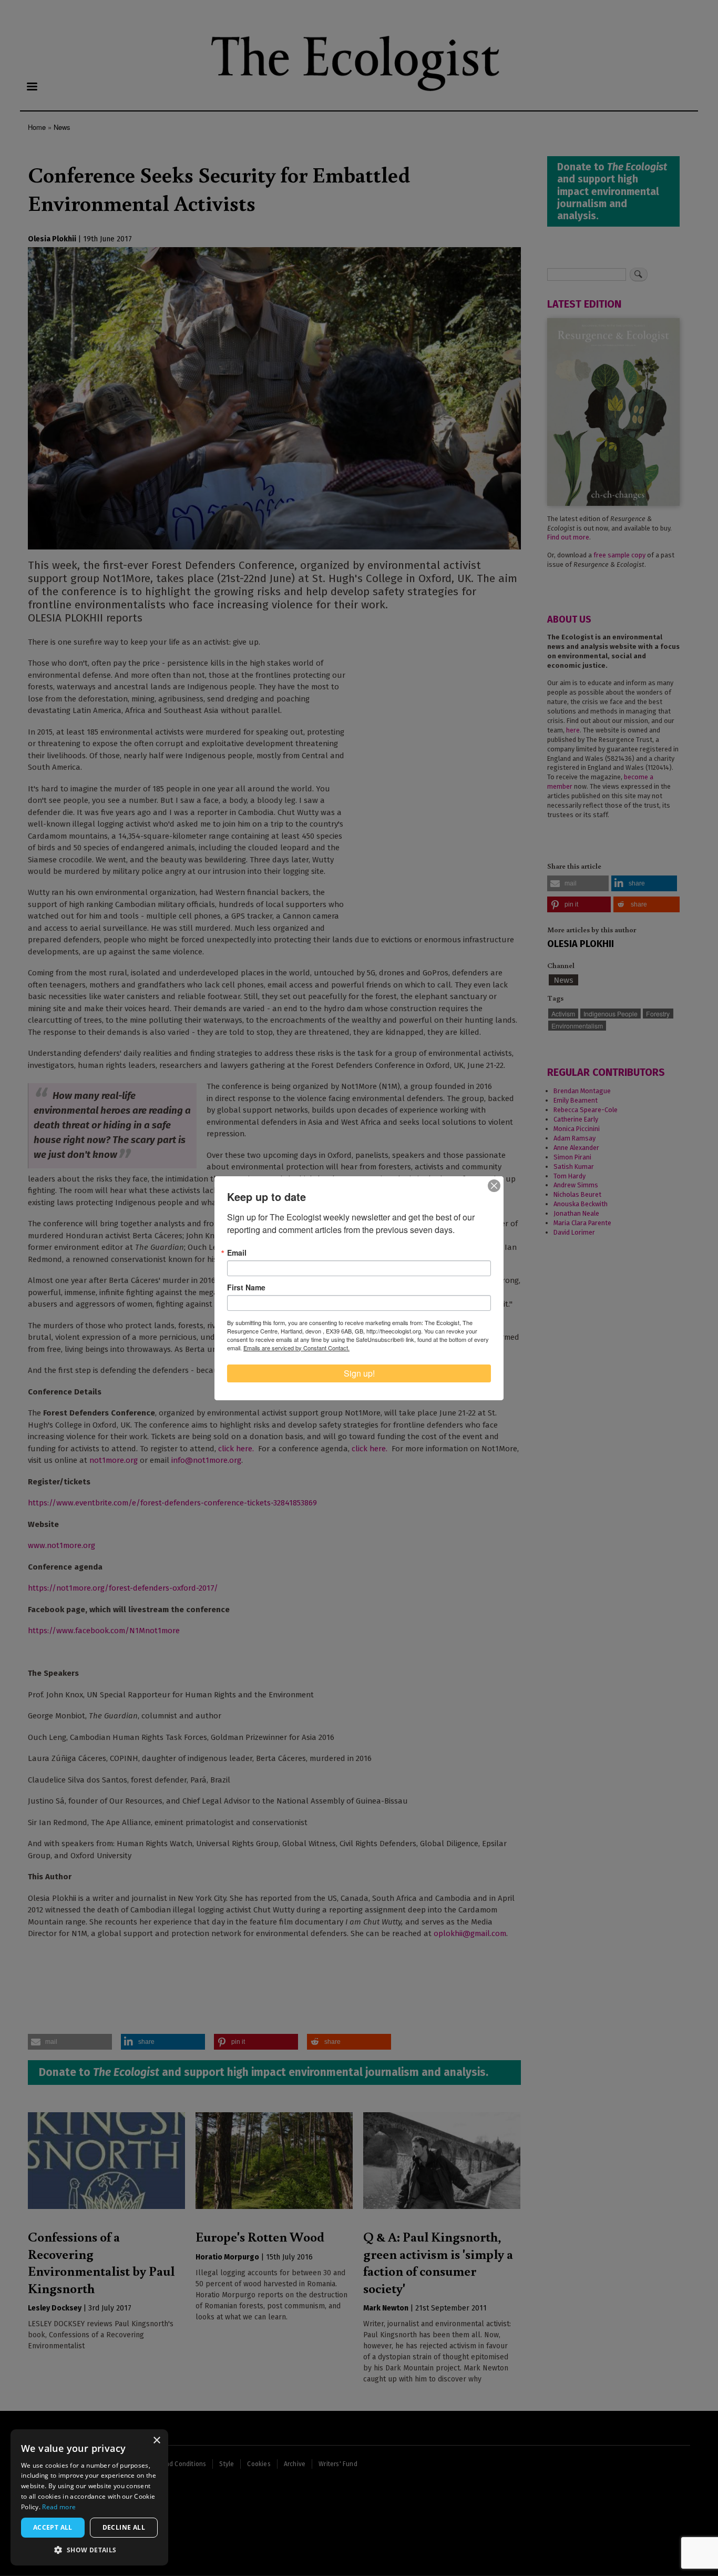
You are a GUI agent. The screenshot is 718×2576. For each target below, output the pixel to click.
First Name (246, 1287)
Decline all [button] (124, 2527)
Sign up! (359, 1373)
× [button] (156, 2441)
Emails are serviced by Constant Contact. (296, 1348)
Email (237, 1253)
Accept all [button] (53, 2527)
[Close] (494, 1186)
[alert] (89, 2497)
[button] (89, 2550)
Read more (59, 2507)
